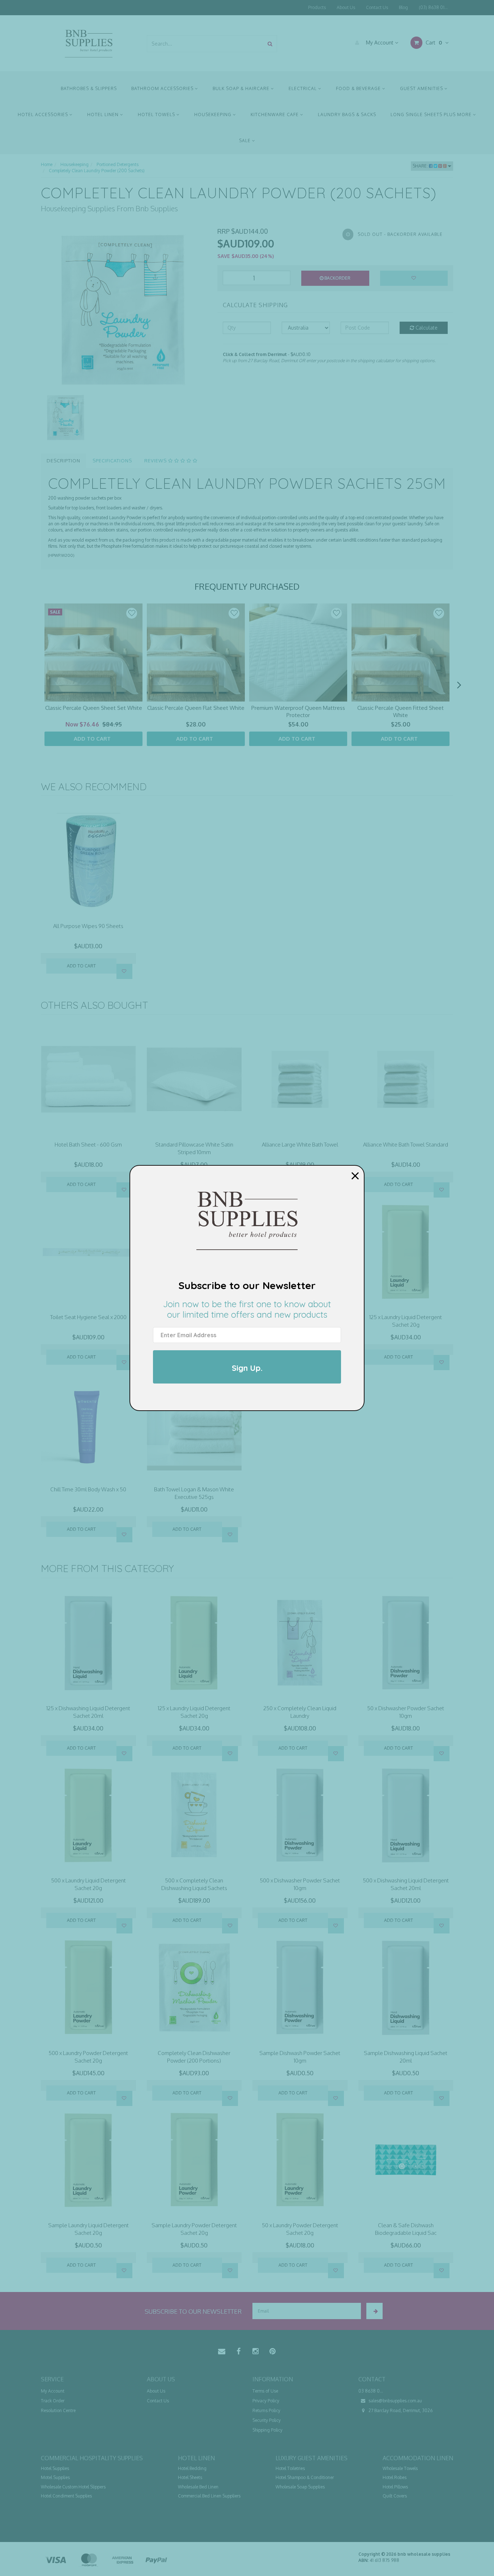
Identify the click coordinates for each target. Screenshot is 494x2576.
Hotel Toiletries (290, 2468)
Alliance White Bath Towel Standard (406, 1145)
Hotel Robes (395, 2477)
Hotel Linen (104, 115)
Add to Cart (81, 966)
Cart (433, 43)
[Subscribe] (374, 2311)
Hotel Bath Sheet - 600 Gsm (88, 1145)
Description (63, 461)
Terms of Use (265, 2391)
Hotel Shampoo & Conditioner (305, 2477)
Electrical (303, 88)
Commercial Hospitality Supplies (92, 2458)
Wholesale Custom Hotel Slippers (73, 2487)
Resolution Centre (58, 2410)
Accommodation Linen (418, 2458)
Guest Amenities (422, 88)
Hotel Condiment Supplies (66, 2496)
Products (317, 7)
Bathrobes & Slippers (89, 88)
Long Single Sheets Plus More (432, 115)
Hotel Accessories (44, 115)
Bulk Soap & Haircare (242, 88)
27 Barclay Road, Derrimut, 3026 (400, 2410)
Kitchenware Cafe (275, 115)
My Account (380, 43)
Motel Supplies (55, 2477)
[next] (459, 685)
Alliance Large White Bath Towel (300, 1145)
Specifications (112, 461)
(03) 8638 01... (433, 7)
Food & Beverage (359, 88)
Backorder (337, 278)
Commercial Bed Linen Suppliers (209, 2496)
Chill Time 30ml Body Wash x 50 (88, 1489)
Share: (421, 166)
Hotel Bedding (192, 2468)
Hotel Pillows (395, 2487)
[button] (132, 613)
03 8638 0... (371, 2391)
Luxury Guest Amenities (312, 2458)
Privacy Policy (266, 2401)
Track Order (53, 2401)
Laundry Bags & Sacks (347, 115)
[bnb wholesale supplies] (88, 43)
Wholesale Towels (400, 2468)
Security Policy (267, 2420)
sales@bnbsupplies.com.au (395, 2401)
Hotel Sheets (190, 2477)
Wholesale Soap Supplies (300, 2487)
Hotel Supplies (55, 2468)
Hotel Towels (157, 115)
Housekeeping (214, 115)
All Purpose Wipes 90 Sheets (88, 926)
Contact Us (377, 7)
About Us (346, 7)
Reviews (156, 461)
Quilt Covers (395, 2496)
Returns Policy (266, 2410)
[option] (124, 310)
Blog (403, 7)
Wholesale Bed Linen (198, 2487)
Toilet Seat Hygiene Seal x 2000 (88, 1317)
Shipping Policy (267, 2430)
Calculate (426, 328)
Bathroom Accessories (163, 88)
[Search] (270, 44)
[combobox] (205, 44)
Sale (246, 141)
